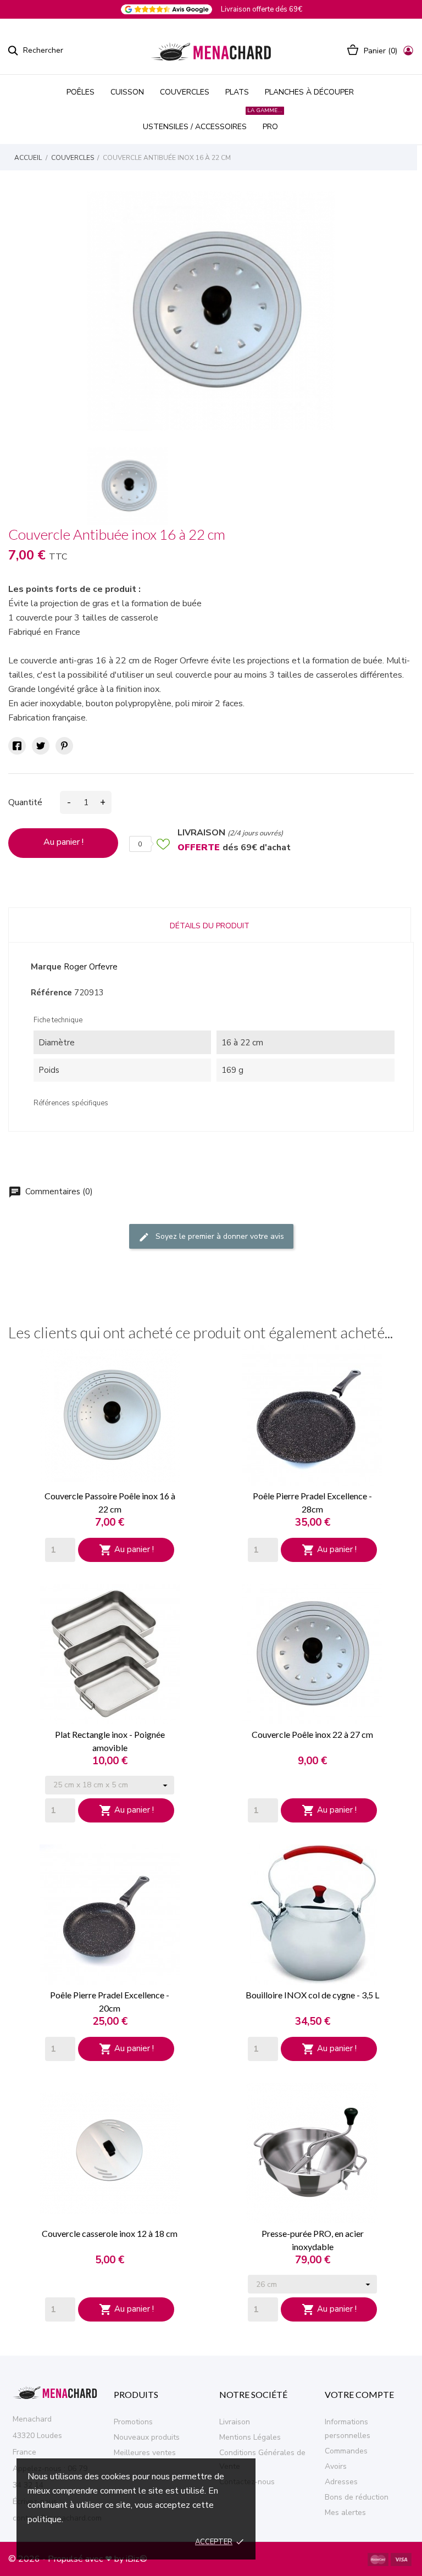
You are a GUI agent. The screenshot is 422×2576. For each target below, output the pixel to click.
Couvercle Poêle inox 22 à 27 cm (312, 1734)
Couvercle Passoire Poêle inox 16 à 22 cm (110, 1502)
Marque (46, 967)
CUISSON (127, 92)
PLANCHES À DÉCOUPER (309, 92)
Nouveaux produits (147, 2437)
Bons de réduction (357, 2497)
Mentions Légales (250, 2437)
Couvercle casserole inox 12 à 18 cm (110, 2233)
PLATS (237, 92)
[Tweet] (41, 746)
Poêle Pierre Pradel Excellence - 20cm (110, 2001)
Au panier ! (63, 842)
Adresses (341, 2482)
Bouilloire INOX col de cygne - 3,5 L (312, 1995)
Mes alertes (345, 2513)
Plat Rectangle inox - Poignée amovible (110, 1741)
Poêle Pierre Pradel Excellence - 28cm (312, 1502)
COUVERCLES (185, 92)
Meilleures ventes (145, 2453)
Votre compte (359, 2394)
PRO (269, 121)
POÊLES (80, 92)
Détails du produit (210, 926)
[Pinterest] (64, 746)
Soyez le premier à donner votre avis (211, 1237)
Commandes (346, 2451)
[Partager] (17, 746)
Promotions (133, 2422)
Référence (51, 993)
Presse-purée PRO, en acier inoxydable (313, 2240)
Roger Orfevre (91, 967)
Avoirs (336, 2466)
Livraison (235, 2422)
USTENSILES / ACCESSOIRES (195, 127)
